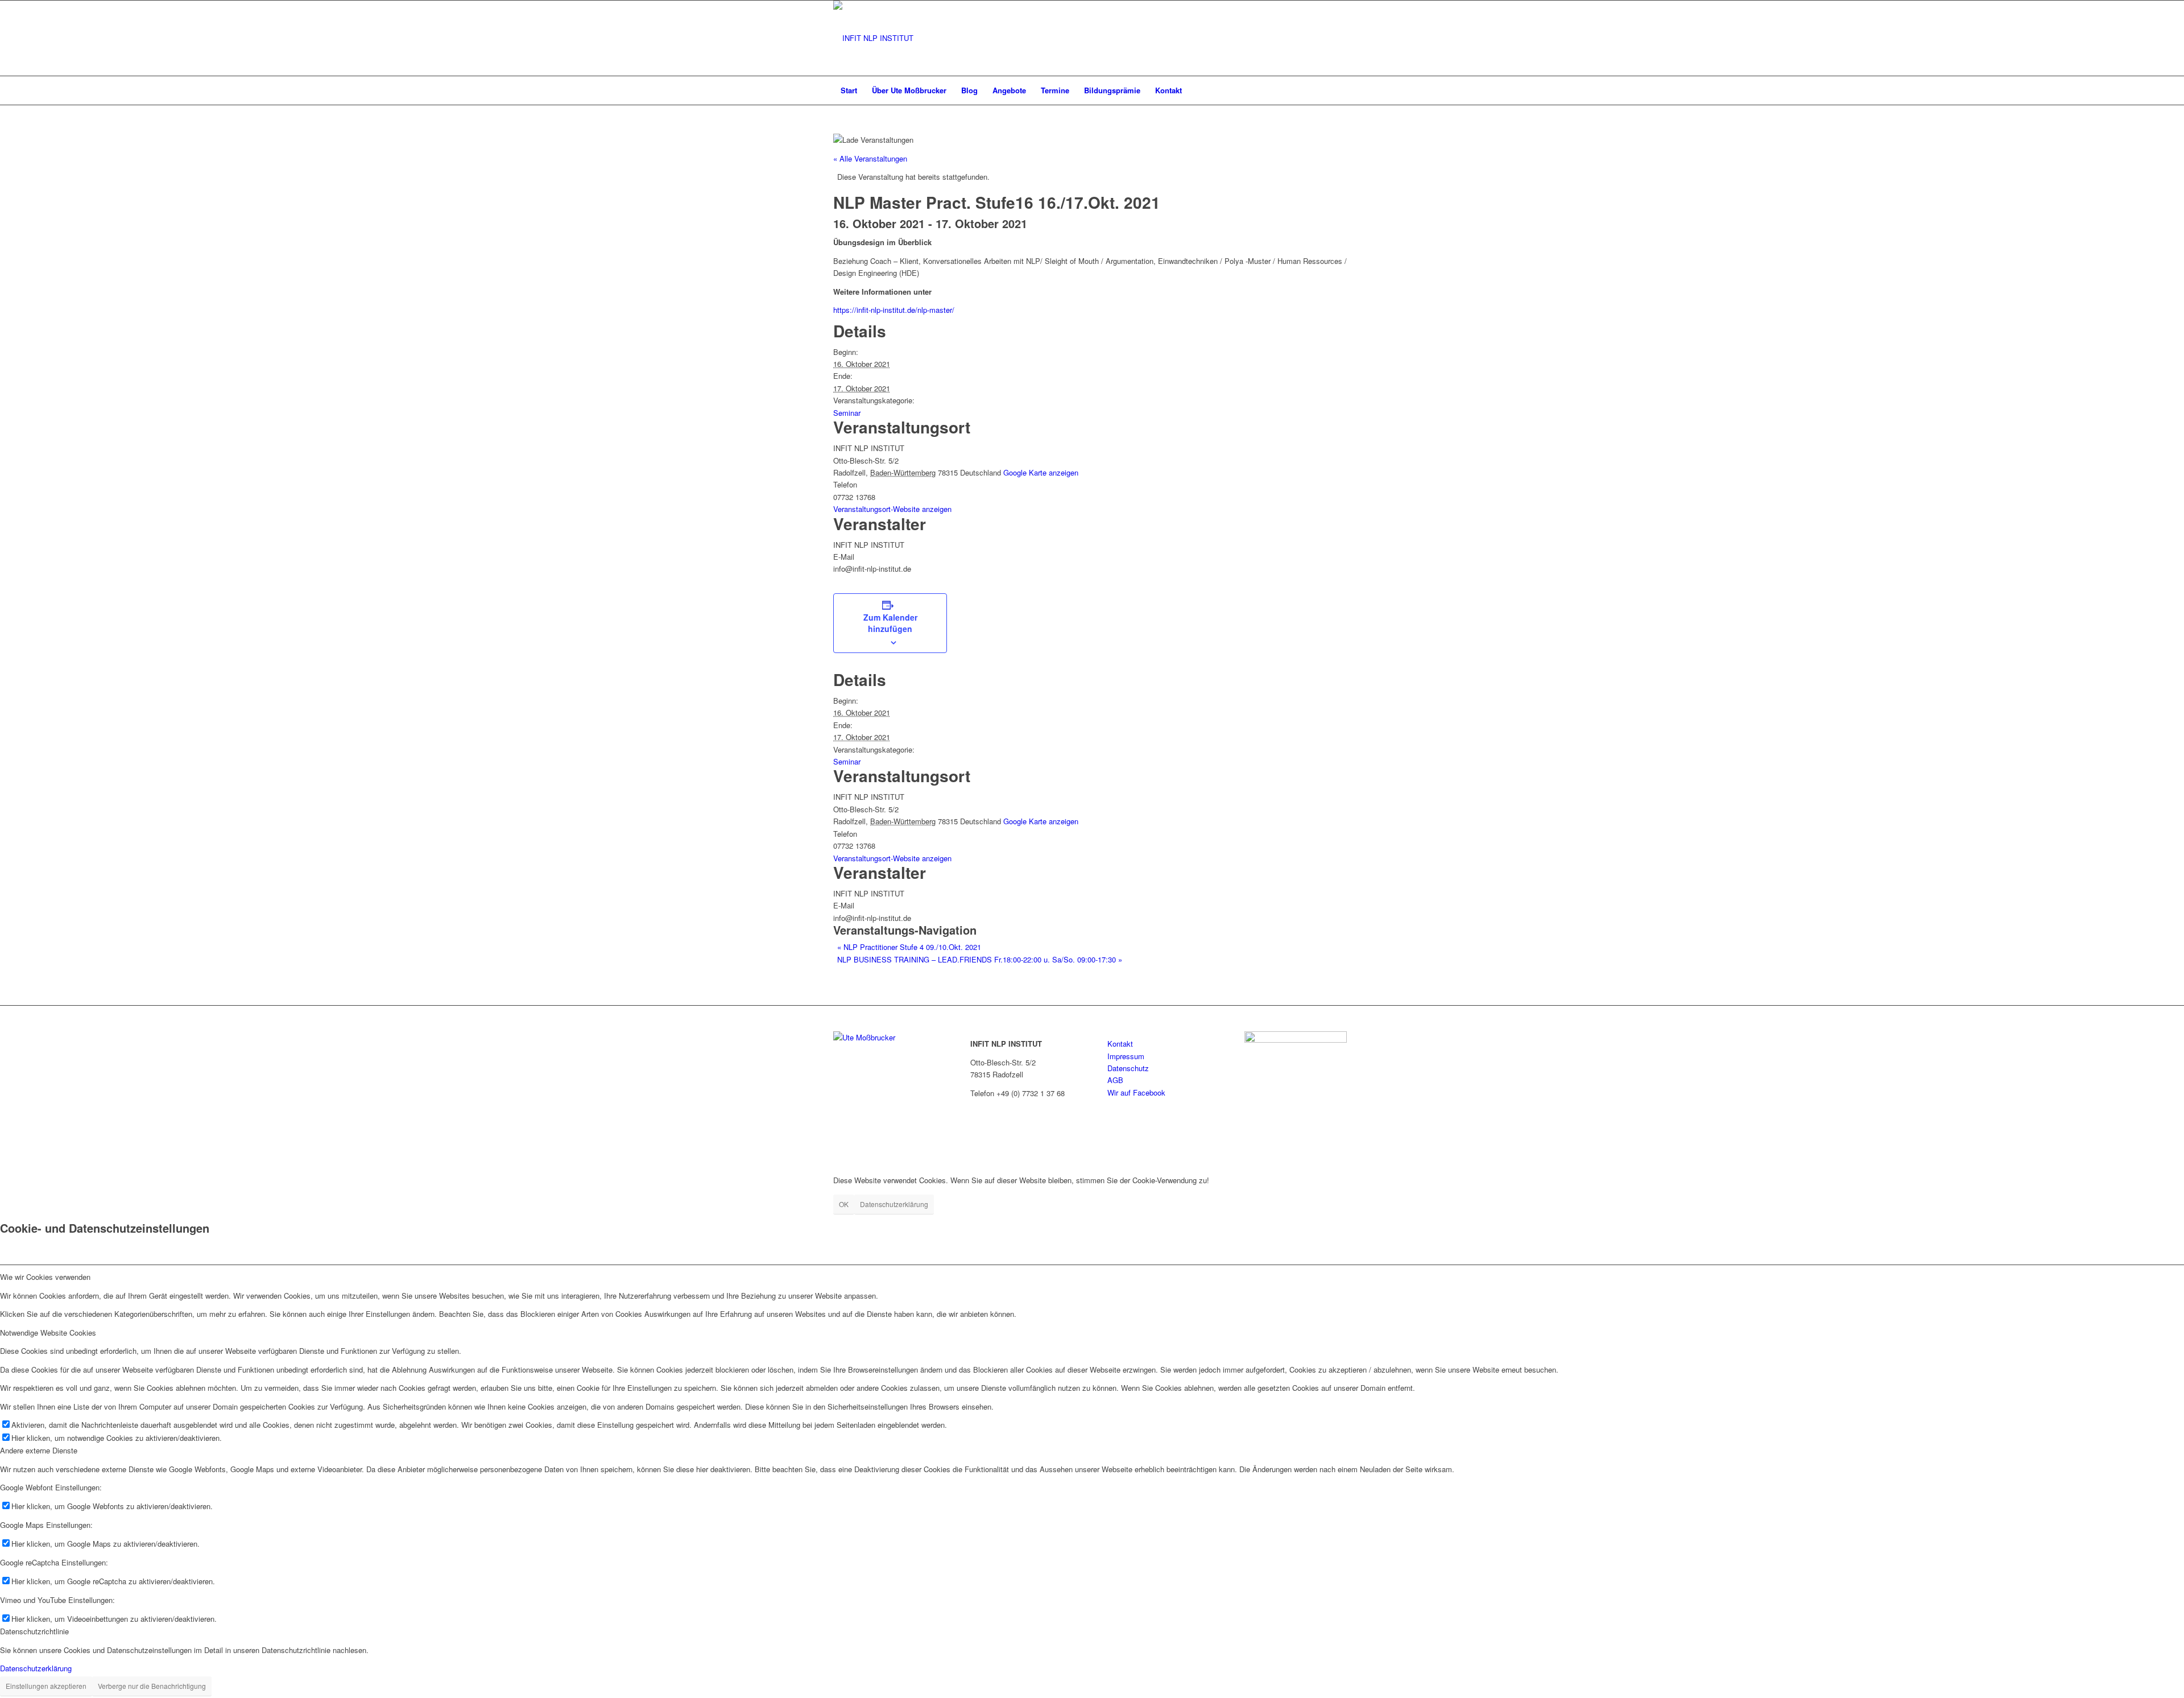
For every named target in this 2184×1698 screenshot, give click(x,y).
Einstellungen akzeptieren (46, 1686)
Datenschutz (1128, 1068)
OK (844, 1204)
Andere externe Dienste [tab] (39, 1450)
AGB (1115, 1080)
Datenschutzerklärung (894, 1204)
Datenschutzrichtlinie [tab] (34, 1631)
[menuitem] (849, 90)
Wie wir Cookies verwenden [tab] (45, 1277)
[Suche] (1343, 90)
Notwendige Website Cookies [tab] (48, 1333)
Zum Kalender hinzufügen (890, 623)
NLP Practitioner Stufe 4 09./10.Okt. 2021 (909, 947)
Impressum (1126, 1056)
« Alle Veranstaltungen (870, 158)
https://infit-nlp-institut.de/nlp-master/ (894, 310)
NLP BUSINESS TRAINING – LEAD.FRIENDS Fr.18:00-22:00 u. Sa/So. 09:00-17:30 (980, 959)
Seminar (847, 413)
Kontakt (1120, 1044)
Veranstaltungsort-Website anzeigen (892, 509)
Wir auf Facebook (1136, 1092)
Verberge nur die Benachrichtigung (152, 1686)
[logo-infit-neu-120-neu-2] (873, 38)
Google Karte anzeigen (1041, 472)
